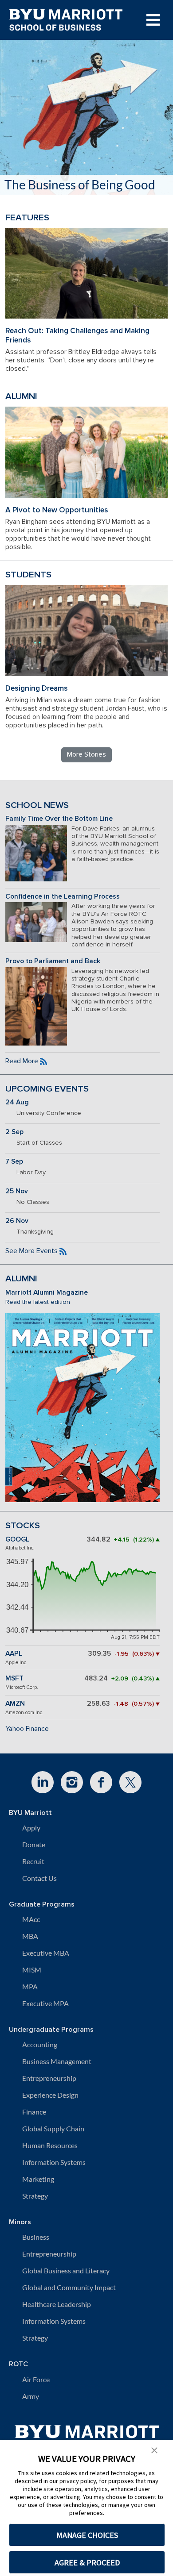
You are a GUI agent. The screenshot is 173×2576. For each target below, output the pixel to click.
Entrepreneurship (49, 2078)
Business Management (57, 2061)
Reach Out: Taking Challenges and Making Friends (77, 335)
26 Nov (17, 1221)
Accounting (40, 2044)
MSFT (14, 1678)
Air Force (36, 2379)
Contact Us (39, 1878)
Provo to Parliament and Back (53, 961)
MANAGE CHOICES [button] (87, 2535)
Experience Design (50, 2095)
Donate (34, 1844)
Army (31, 2396)
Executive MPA (45, 2003)
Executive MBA (46, 1953)
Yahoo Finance (27, 1729)
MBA (30, 1936)
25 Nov (17, 1191)
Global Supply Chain (53, 2128)
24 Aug (17, 1102)
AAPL (14, 1654)
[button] (154, 2449)
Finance (34, 2112)
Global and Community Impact (69, 2287)
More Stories (86, 754)
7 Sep (14, 1162)
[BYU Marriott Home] (87, 2436)
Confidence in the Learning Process (63, 897)
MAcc (31, 1919)
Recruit (33, 1861)
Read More (22, 1061)
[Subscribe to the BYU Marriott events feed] (63, 1251)
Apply (31, 1828)
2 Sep (14, 1132)
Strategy (35, 2196)
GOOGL (17, 1540)
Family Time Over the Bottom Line (59, 819)
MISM (32, 1970)
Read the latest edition (38, 1302)
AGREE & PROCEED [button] (87, 2563)
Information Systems (54, 2162)
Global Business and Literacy (66, 2270)
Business (36, 2237)
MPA (30, 1986)
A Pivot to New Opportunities (57, 510)
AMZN (15, 1704)
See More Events (31, 1251)
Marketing (38, 2179)
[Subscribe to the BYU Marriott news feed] (43, 1061)
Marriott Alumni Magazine (47, 1293)
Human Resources (50, 2145)
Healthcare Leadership (57, 2304)
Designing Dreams (37, 688)
